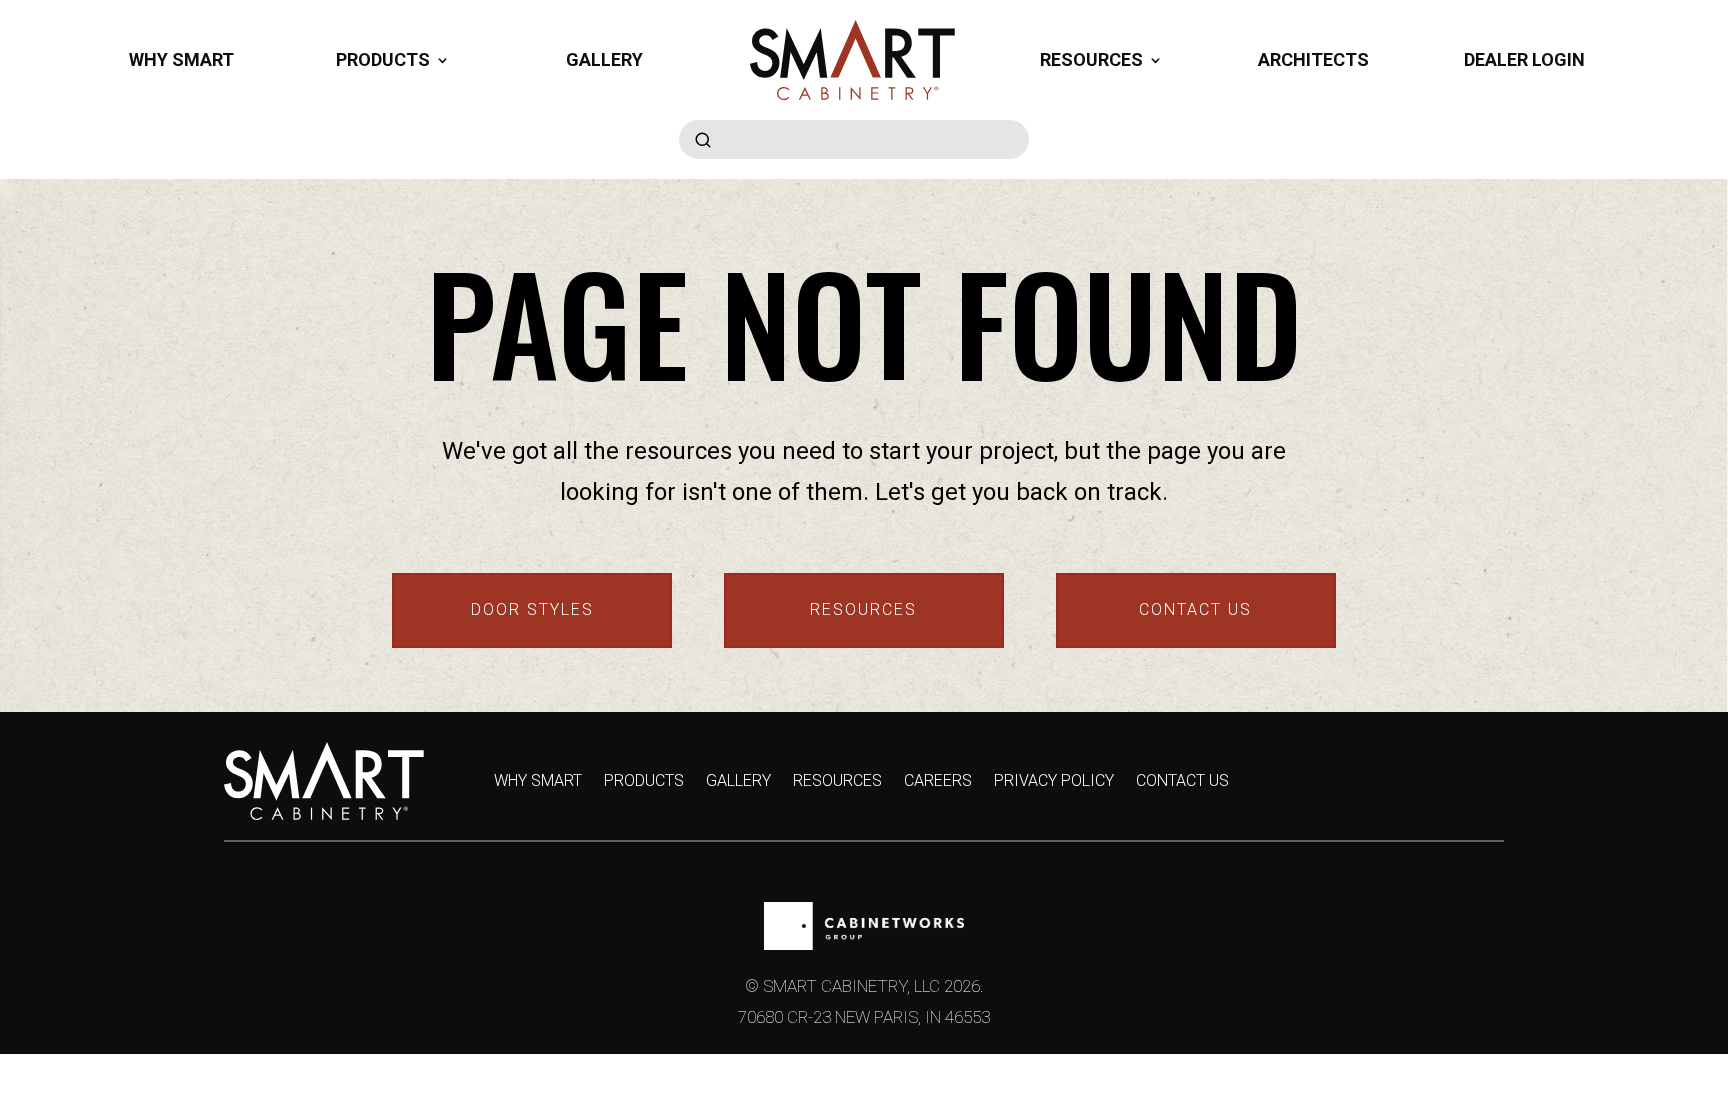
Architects (1313, 59)
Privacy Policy (1054, 782)
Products (644, 782)
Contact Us (1195, 609)
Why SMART (181, 59)
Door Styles (532, 609)
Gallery (604, 59)
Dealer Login (1524, 59)
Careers (938, 782)
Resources (863, 609)
